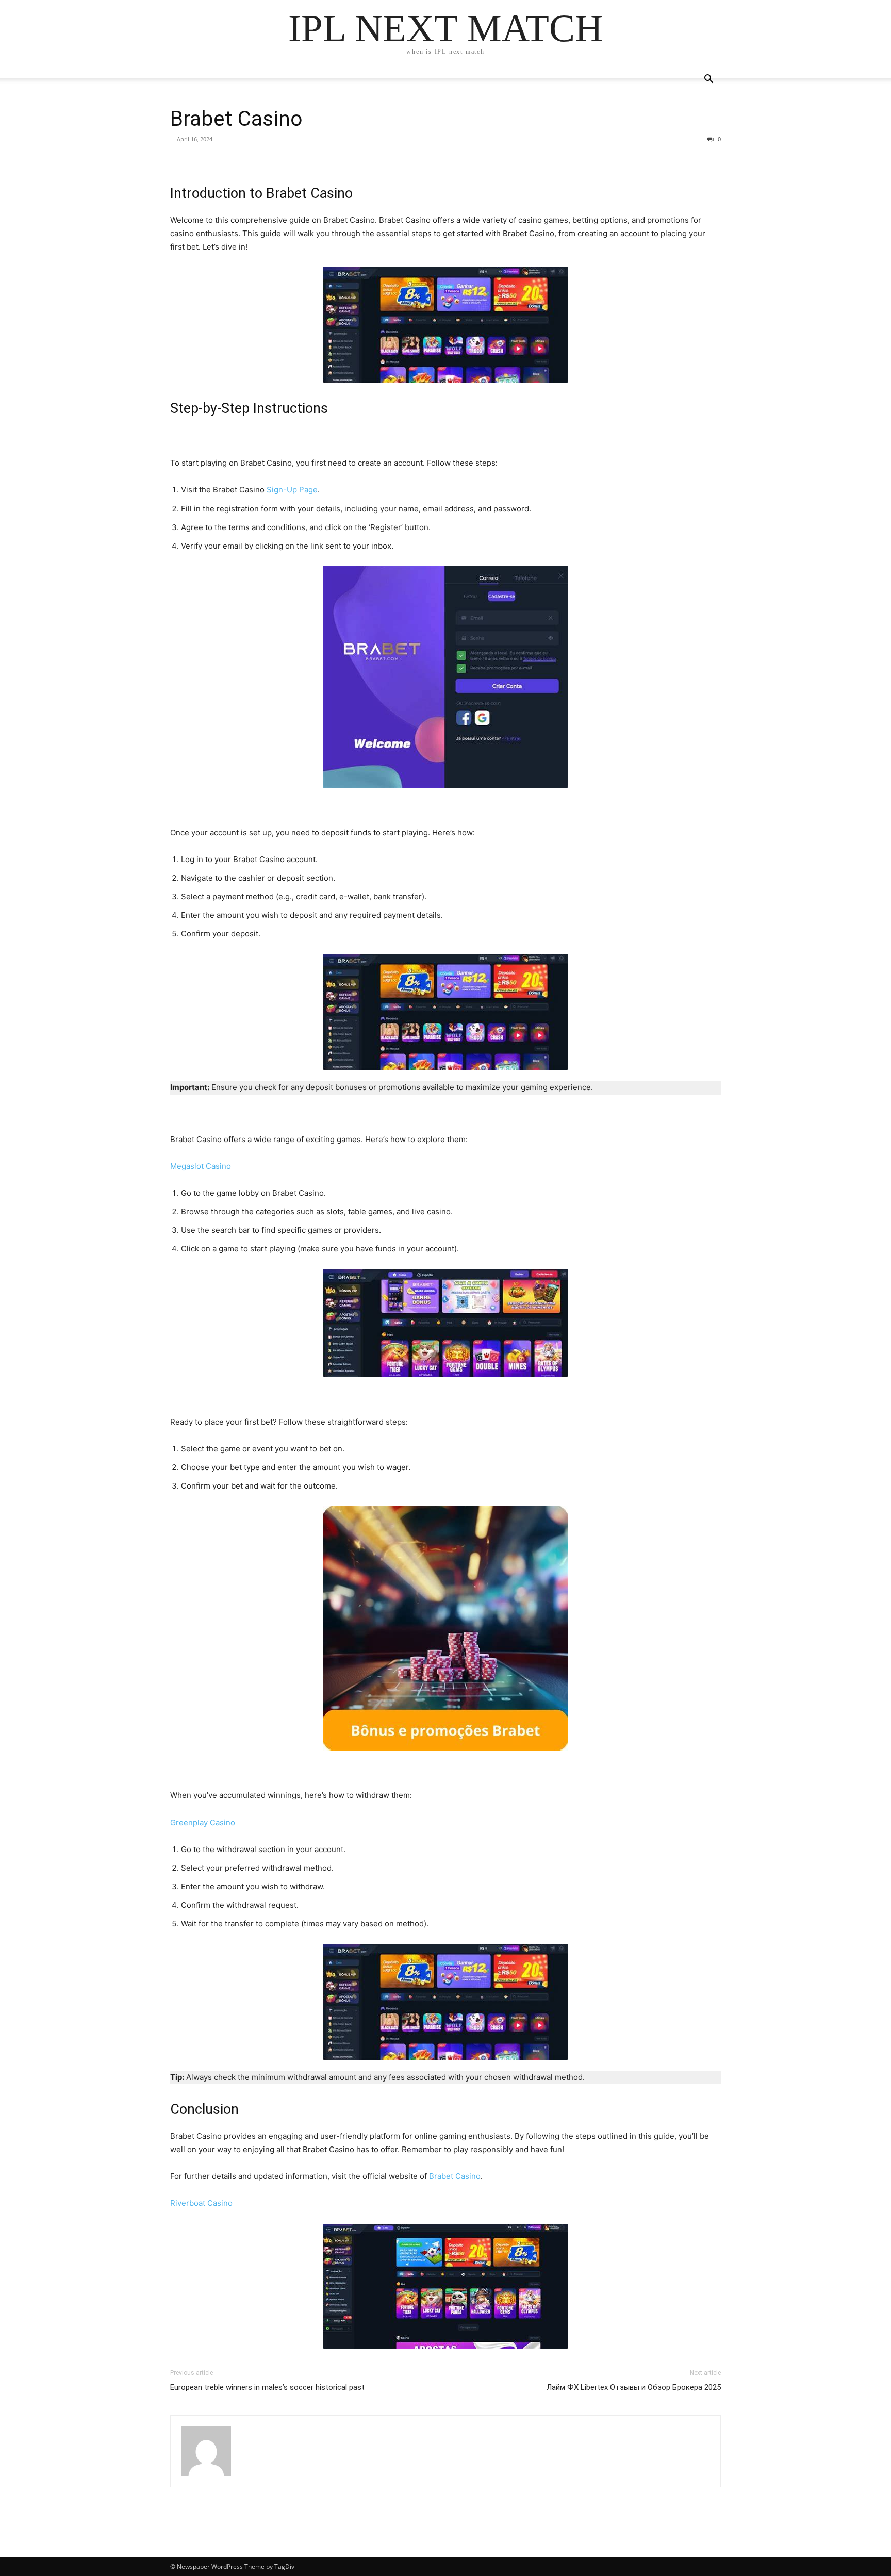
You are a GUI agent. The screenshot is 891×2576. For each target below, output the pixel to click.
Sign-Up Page (292, 490)
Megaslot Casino (201, 1166)
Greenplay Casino (203, 1822)
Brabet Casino (236, 119)
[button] (708, 80)
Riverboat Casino (201, 2203)
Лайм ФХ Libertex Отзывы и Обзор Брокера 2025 (634, 2387)
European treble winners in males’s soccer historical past (267, 2387)
